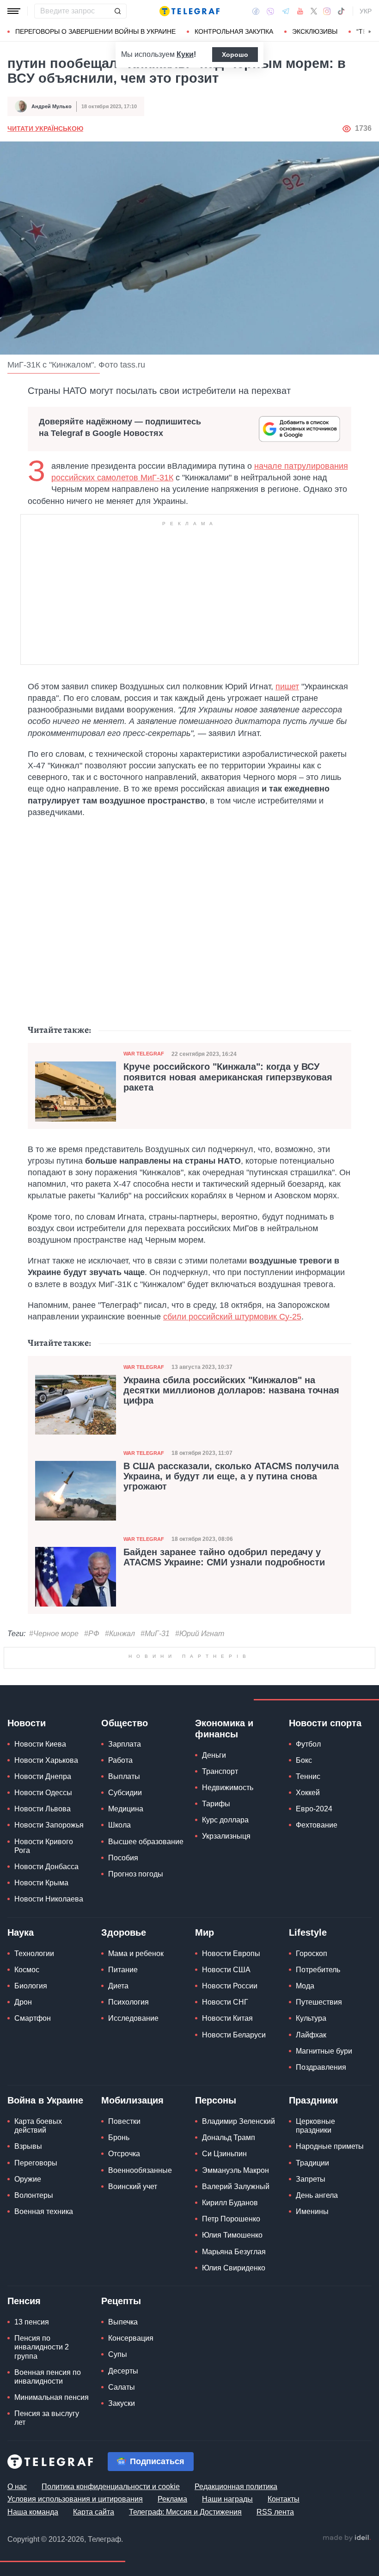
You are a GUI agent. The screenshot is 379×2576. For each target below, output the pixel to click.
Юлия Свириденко (234, 2268)
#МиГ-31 (155, 1634)
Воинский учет (133, 2187)
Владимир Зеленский (238, 2121)
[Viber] (270, 11)
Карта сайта (94, 2512)
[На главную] (189, 11)
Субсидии (125, 1793)
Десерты (123, 2371)
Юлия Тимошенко (232, 2235)
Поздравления (321, 2067)
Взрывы (28, 2146)
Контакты (284, 2499)
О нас (17, 2487)
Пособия (123, 1858)
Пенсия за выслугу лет (47, 2418)
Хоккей (308, 1793)
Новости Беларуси (234, 2035)
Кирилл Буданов (230, 2203)
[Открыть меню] (14, 11)
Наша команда (33, 2512)
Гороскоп (312, 1953)
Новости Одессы (43, 1793)
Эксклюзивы (315, 31)
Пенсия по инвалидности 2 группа (42, 2347)
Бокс (304, 1760)
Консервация (131, 2338)
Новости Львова (43, 1809)
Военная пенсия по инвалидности (48, 2377)
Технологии (34, 1953)
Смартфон (33, 2018)
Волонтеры (34, 2195)
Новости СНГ (225, 2002)
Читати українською (45, 129)
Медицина (126, 1809)
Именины (312, 2211)
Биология (31, 1986)
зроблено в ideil (347, 2538)
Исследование (133, 2018)
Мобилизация (132, 2100)
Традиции (312, 2163)
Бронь (119, 2137)
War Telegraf (144, 1054)
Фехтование (317, 1825)
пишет (287, 687)
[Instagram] (327, 11)
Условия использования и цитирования (75, 2499)
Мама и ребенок (136, 1953)
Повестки (124, 2121)
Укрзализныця (226, 1836)
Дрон (23, 2002)
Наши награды (227, 2499)
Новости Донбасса (46, 1867)
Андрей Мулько (52, 106)
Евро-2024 (314, 1809)
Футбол (308, 1744)
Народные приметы (330, 2146)
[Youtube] (300, 11)
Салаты (122, 2387)
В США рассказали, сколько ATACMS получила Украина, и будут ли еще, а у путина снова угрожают (231, 1476)
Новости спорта (325, 1723)
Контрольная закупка (234, 31)
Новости (27, 1723)
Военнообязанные (140, 2170)
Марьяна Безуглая (234, 2252)
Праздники (313, 2100)
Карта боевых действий (38, 2126)
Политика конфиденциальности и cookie (111, 2487)
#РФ (92, 1634)
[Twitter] (314, 11)
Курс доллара (225, 1820)
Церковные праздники (315, 2126)
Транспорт (220, 1771)
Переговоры (36, 2163)
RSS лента (275, 2512)
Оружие (28, 2179)
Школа (119, 1825)
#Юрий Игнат (200, 1634)
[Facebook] (256, 11)
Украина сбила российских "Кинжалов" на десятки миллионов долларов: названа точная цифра (231, 1390)
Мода (305, 1986)
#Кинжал (120, 1634)
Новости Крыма (41, 1883)
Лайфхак (311, 2035)
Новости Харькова (46, 1760)
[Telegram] (286, 11)
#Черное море (54, 1634)
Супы (118, 2354)
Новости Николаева (49, 1899)
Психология (128, 2002)
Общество (125, 1723)
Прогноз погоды (136, 1874)
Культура (311, 2018)
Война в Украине (45, 2100)
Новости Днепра (43, 1776)
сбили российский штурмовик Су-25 (232, 1317)
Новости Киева (40, 1744)
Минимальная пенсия (52, 2397)
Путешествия (319, 2002)
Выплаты (124, 1776)
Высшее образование (146, 1842)
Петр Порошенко (231, 2219)
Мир (205, 1932)
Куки (185, 54)
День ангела (317, 2195)
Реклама (172, 2499)
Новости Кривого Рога (44, 1846)
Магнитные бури (324, 2051)
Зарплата (125, 1744)
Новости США (226, 1970)
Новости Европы (231, 1953)
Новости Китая (227, 2018)
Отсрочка (124, 2154)
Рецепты (121, 2301)
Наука (21, 1932)
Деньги (214, 1755)
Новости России (230, 1986)
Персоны (216, 2100)
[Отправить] (117, 11)
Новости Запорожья (49, 1825)
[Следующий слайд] (370, 32)
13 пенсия (32, 2322)
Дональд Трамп (229, 2137)
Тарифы (216, 1804)
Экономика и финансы (224, 1729)
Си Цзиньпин (224, 2154)
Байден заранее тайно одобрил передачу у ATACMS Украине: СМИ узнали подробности (224, 1557)
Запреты (311, 2179)
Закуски (122, 2403)
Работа (120, 1760)
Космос (27, 1970)
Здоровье (124, 1932)
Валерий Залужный (236, 2187)
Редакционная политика (236, 2487)
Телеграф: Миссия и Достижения (185, 2512)
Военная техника (44, 2211)
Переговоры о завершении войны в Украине (95, 31)
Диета (118, 1986)
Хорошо (235, 55)
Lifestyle (308, 1932)
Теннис (308, 1776)
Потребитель (318, 1970)
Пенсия (24, 2301)
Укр (366, 11)
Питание (123, 1970)
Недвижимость (228, 1788)
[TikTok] (341, 11)
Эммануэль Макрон (235, 2170)
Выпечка (123, 2322)
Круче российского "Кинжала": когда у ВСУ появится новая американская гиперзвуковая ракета (228, 1077)
